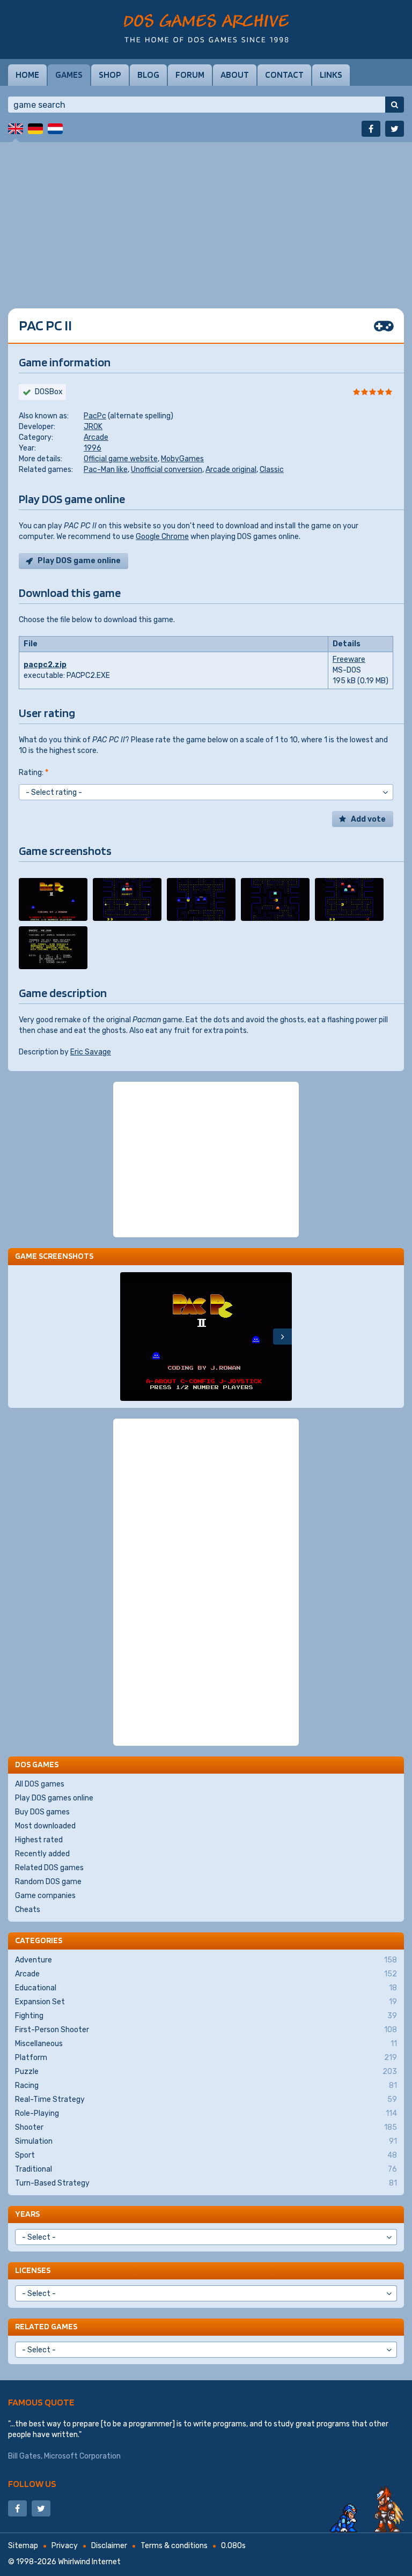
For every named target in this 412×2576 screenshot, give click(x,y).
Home (27, 75)
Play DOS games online (54, 1798)
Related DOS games (49, 1868)
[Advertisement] (206, 217)
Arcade (96, 437)
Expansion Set (206, 2002)
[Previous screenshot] (130, 1337)
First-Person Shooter (206, 2030)
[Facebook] (371, 129)
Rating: (34, 773)
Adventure (206, 1960)
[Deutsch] (35, 129)
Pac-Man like (106, 470)
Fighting (206, 2016)
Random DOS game (48, 1882)
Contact (284, 75)
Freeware (349, 659)
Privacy (65, 2546)
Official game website (121, 459)
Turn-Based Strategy (206, 2183)
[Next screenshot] (282, 1337)
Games (69, 75)
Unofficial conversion (167, 470)
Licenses (33, 2270)
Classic (272, 470)
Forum (190, 75)
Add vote (368, 819)
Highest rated (39, 1840)
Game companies (45, 1896)
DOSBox (49, 392)
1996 (93, 448)
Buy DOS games (42, 1812)
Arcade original (231, 470)
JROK (93, 427)
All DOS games (40, 1784)
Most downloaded (45, 1826)
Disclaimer (109, 2546)
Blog (148, 75)
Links (331, 75)
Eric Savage (91, 1052)
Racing (206, 2086)
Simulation (206, 2141)
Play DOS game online (79, 561)
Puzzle (206, 2072)
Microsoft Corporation (82, 2456)
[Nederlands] (55, 129)
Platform (206, 2058)
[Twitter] (395, 129)
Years (27, 2214)
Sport (206, 2155)
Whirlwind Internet (89, 2562)
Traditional (206, 2169)
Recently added (42, 1854)
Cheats (28, 1910)
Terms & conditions (174, 2546)
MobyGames (182, 459)
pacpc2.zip (45, 665)
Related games (46, 2326)
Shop (110, 75)
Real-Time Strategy (206, 2099)
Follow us (32, 2483)
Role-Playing (206, 2113)
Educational (206, 1988)
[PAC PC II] (53, 899)
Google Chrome (162, 537)
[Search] (395, 105)
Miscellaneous (206, 2044)
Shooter (206, 2127)
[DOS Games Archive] (206, 28)
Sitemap (23, 2546)
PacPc (95, 416)
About (235, 75)
